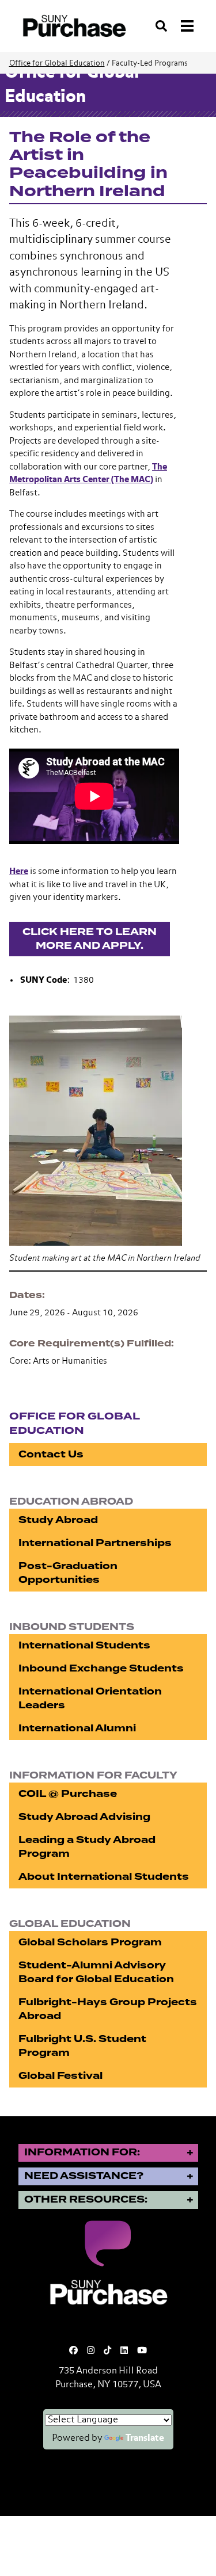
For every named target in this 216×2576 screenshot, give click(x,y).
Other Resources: (86, 2199)
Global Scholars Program (90, 1942)
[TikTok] (107, 2351)
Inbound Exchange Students (101, 1668)
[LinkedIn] (124, 2351)
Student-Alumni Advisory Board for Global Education (96, 1972)
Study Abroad (58, 1520)
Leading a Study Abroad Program (87, 1847)
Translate (145, 2438)
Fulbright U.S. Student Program (82, 2046)
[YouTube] (142, 2351)
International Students (84, 1645)
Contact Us (51, 1454)
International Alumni (77, 1728)
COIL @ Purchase (68, 1794)
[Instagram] (91, 2351)
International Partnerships (95, 1543)
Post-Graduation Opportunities (68, 1573)
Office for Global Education (57, 64)
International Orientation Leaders (90, 1698)
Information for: (82, 2152)
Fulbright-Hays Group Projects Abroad (108, 2009)
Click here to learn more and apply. (90, 939)
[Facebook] (73, 2351)
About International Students (104, 1877)
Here (19, 871)
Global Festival (60, 2076)
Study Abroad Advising (84, 1817)
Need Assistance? (84, 2176)
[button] (108, 1129)
